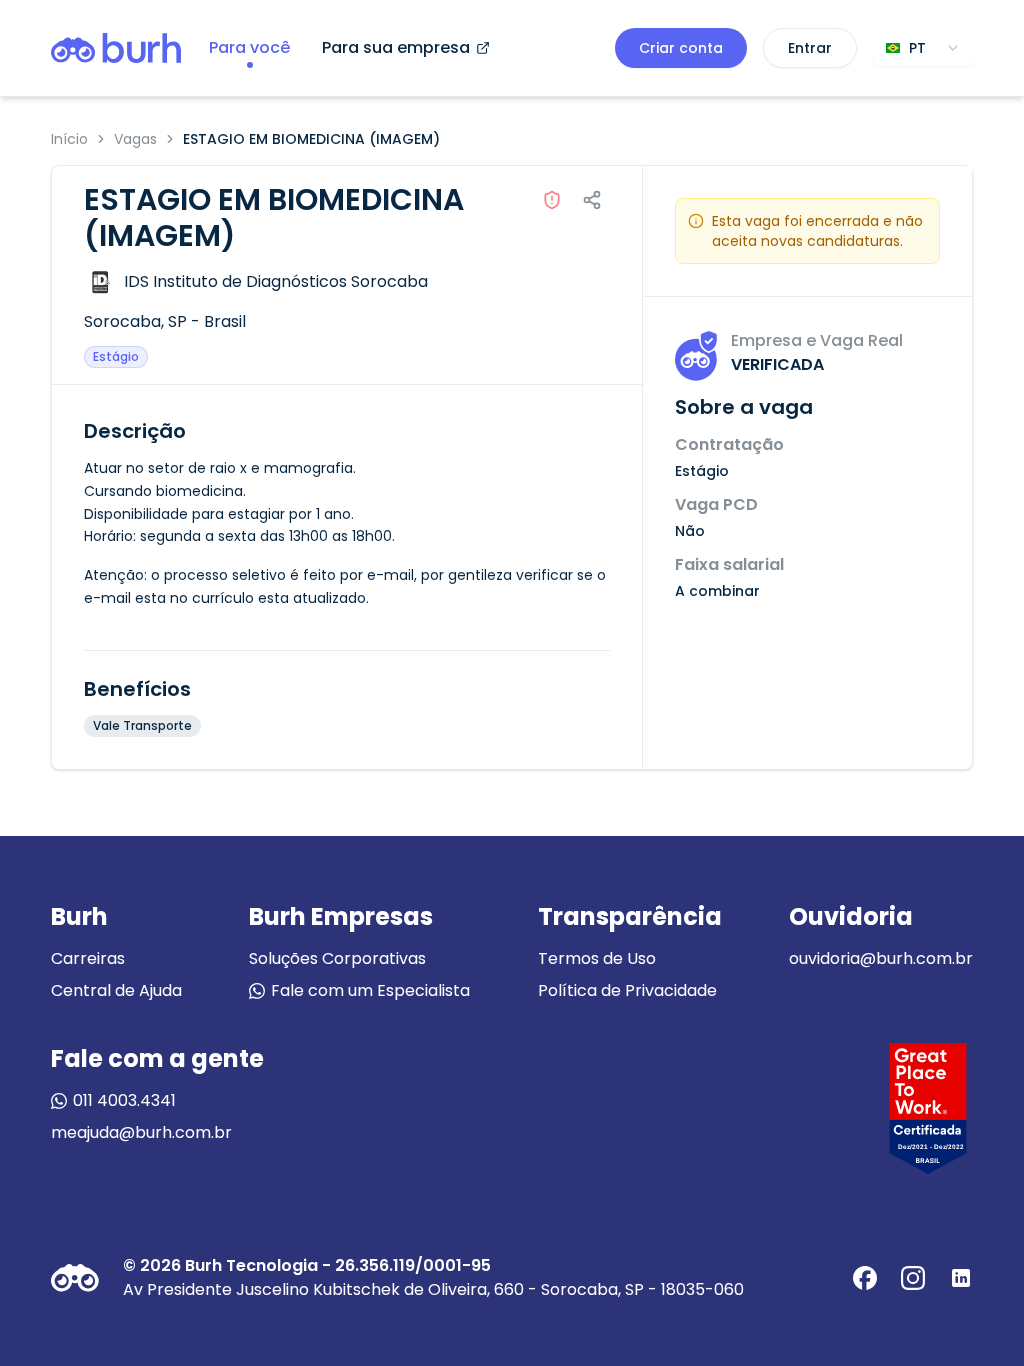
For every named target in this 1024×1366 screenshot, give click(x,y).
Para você (249, 47)
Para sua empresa (396, 47)
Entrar (810, 48)
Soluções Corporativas (337, 958)
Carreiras (88, 958)
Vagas (135, 139)
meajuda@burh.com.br (141, 1132)
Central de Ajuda (116, 990)
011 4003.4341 (124, 1100)
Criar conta (681, 48)
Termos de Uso (597, 958)
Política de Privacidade (627, 990)
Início (69, 139)
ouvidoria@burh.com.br (881, 958)
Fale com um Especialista (370, 990)
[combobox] (923, 48)
